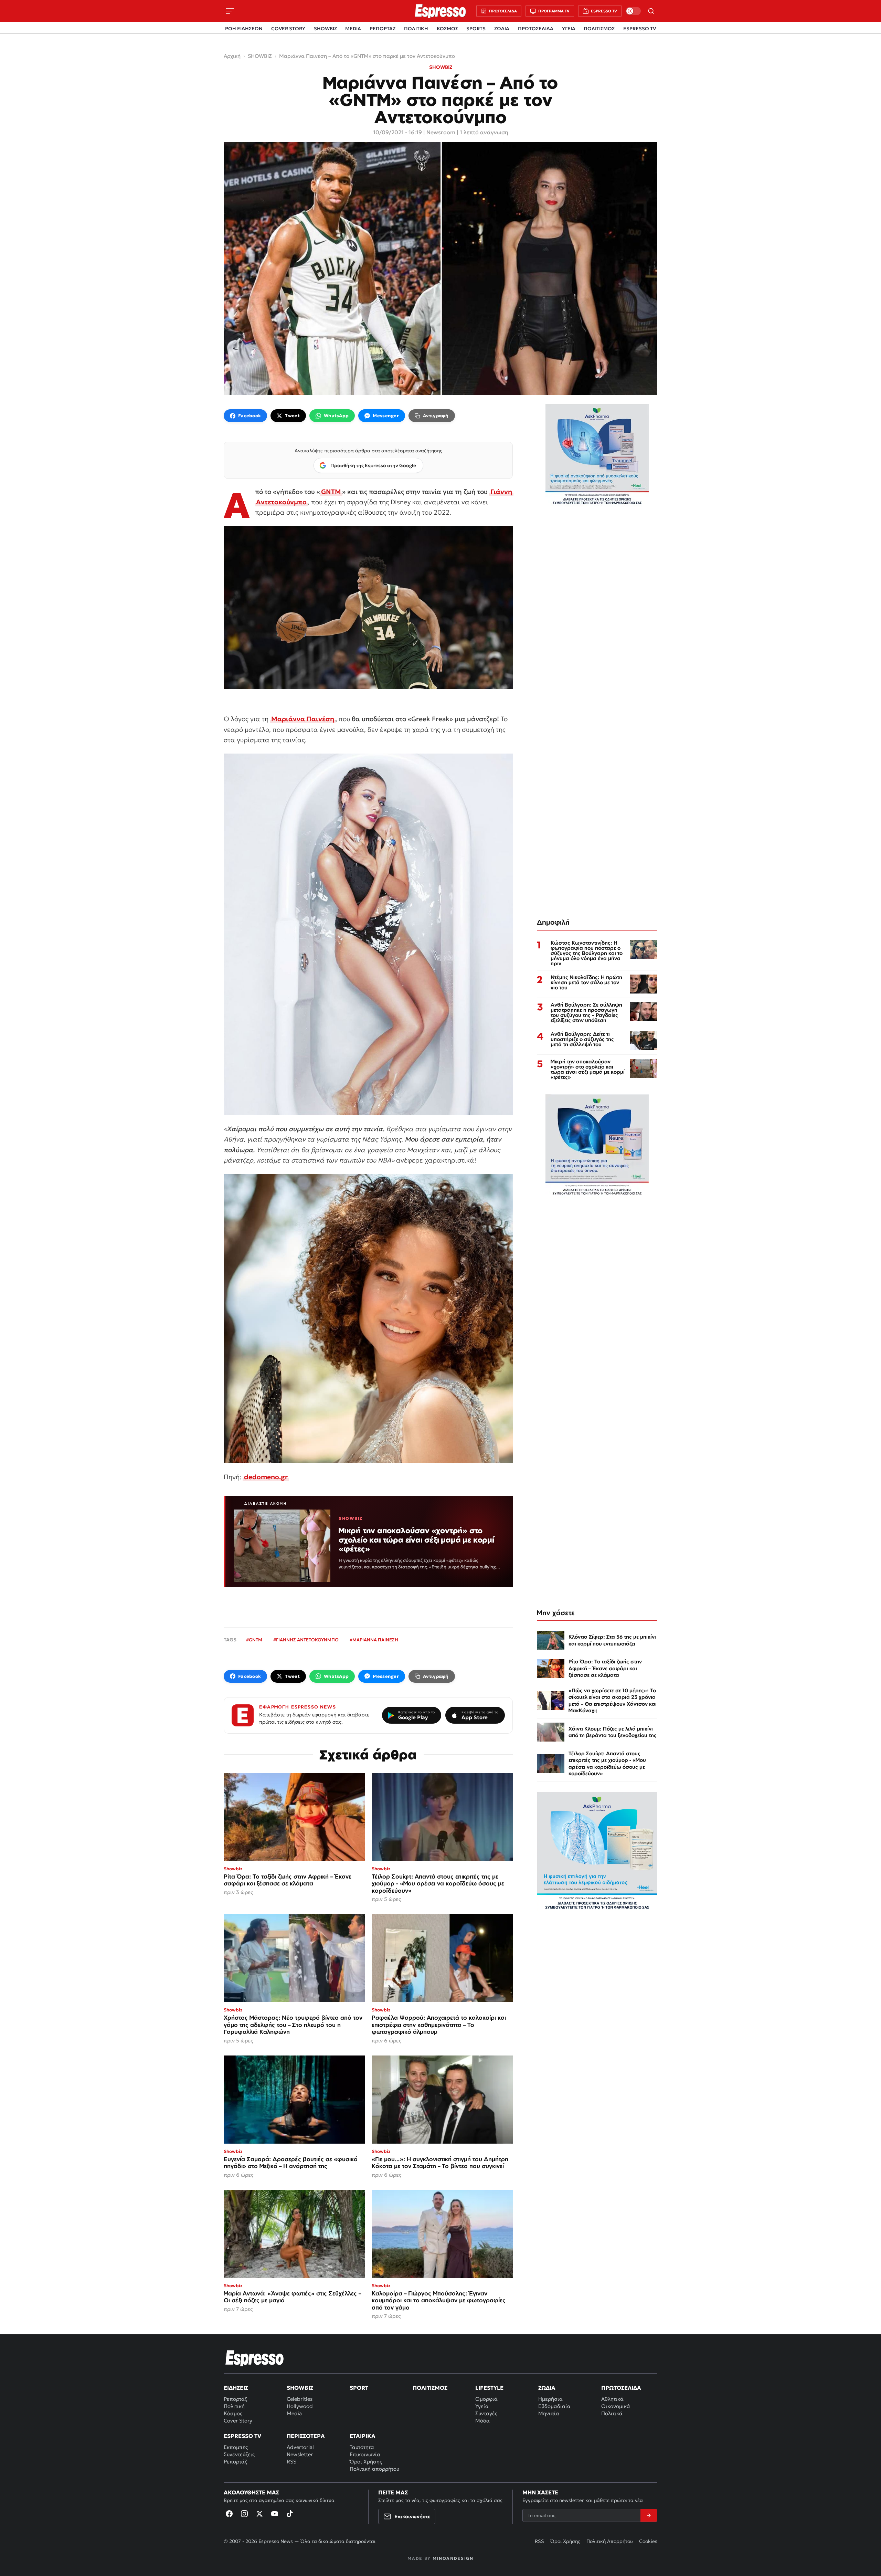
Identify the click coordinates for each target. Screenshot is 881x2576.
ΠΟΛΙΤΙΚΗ (416, 29)
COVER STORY (288, 29)
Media (294, 2413)
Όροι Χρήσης (366, 2462)
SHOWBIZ (325, 29)
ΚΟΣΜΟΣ (447, 29)
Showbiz (300, 2388)
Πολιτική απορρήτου (374, 2469)
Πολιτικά (612, 2413)
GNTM (331, 492)
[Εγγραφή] (649, 2515)
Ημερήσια (550, 2399)
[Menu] (230, 11)
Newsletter (300, 2454)
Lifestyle (489, 2388)
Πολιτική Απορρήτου (610, 2541)
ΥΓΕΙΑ (569, 29)
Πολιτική (234, 2406)
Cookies (648, 2541)
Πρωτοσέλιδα (621, 2388)
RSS (291, 2462)
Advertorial (300, 2447)
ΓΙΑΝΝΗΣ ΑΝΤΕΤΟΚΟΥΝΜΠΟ (307, 1640)
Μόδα (482, 2421)
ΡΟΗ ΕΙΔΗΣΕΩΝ (244, 29)
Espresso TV (242, 2436)
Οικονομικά (616, 2406)
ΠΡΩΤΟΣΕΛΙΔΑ (536, 29)
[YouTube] (275, 2514)
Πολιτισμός (430, 2388)
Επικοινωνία (365, 2454)
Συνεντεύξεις (239, 2454)
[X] (259, 2514)
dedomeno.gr (266, 1477)
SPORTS (476, 29)
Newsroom (441, 132)
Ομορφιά (486, 2399)
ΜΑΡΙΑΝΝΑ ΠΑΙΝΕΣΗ (375, 1640)
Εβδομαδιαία (554, 2406)
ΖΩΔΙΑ (502, 29)
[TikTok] (290, 2514)
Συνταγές (486, 2413)
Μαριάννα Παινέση (303, 719)
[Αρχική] (255, 2358)
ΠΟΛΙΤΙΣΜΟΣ (599, 29)
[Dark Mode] (633, 11)
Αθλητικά (612, 2399)
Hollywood (300, 2406)
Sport (359, 2388)
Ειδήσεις (236, 2388)
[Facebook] (229, 2514)
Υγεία (482, 2406)
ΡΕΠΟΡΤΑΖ (383, 29)
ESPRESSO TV (640, 29)
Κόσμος (233, 2413)
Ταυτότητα (362, 2447)
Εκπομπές (236, 2447)
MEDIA (353, 29)
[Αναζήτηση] (651, 11)
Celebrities (300, 2399)
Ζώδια (547, 2388)
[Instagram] (244, 2514)
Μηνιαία (549, 2413)
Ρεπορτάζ (235, 2399)
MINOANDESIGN (453, 2558)
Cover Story (238, 2421)
